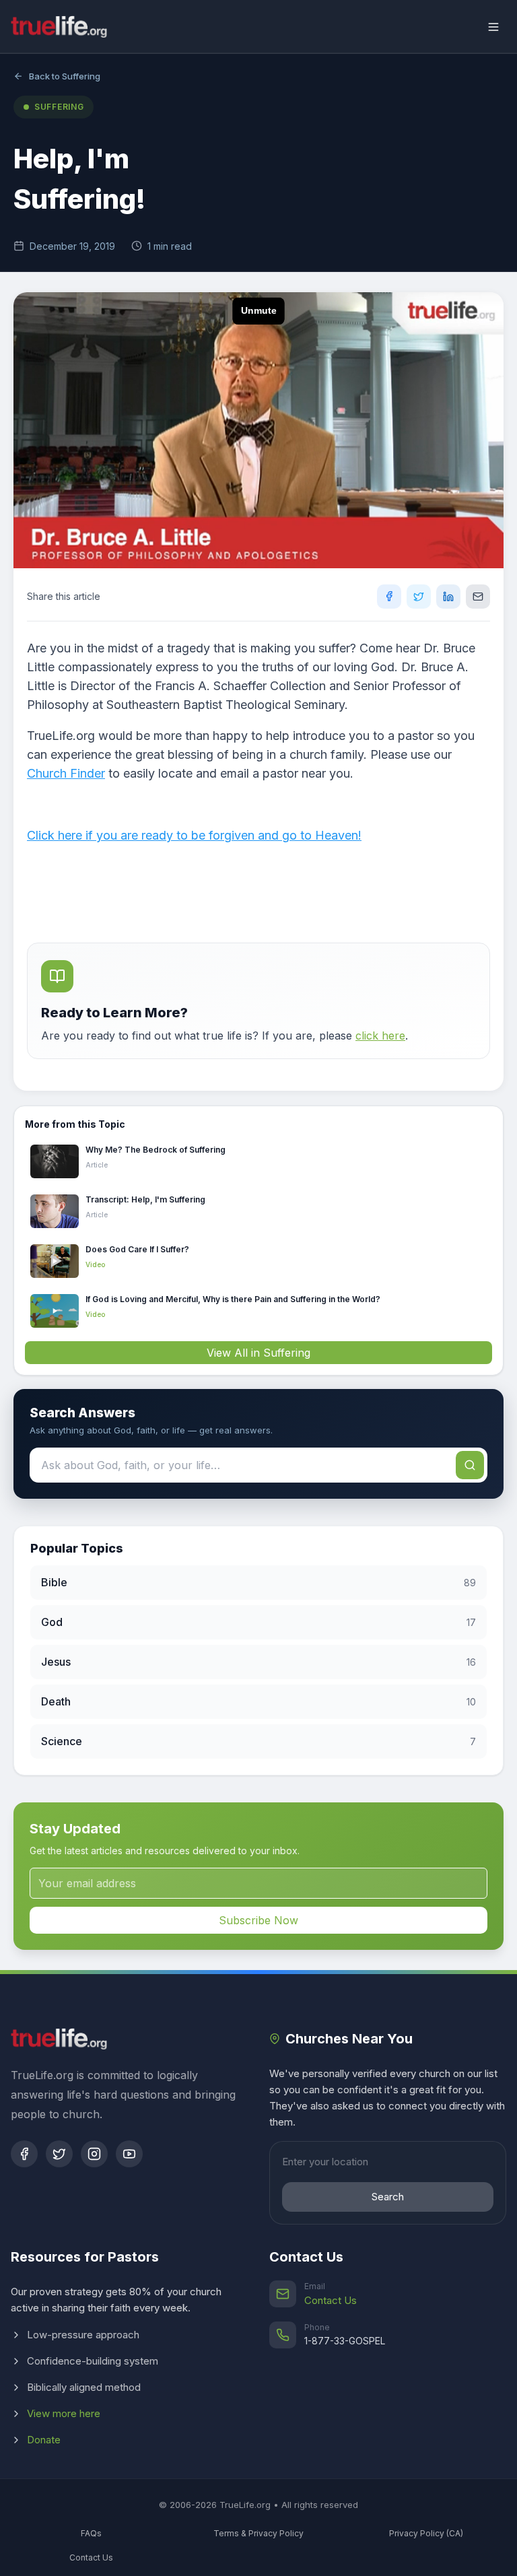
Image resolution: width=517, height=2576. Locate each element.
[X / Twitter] (59, 2154)
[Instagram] (94, 2154)
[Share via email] (478, 597)
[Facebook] (24, 2154)
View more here (64, 2413)
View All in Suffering (258, 1353)
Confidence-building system (93, 2361)
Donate (44, 2440)
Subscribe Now (258, 1920)
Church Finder (66, 773)
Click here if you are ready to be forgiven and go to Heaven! (194, 835)
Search (388, 2197)
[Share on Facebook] (389, 597)
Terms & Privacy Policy (258, 2533)
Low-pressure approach (83, 2335)
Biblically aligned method (84, 2387)
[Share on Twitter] (419, 597)
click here (380, 1036)
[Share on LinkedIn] (448, 597)
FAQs (91, 2533)
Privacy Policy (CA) (426, 2533)
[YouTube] (129, 2154)
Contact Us (331, 2300)
